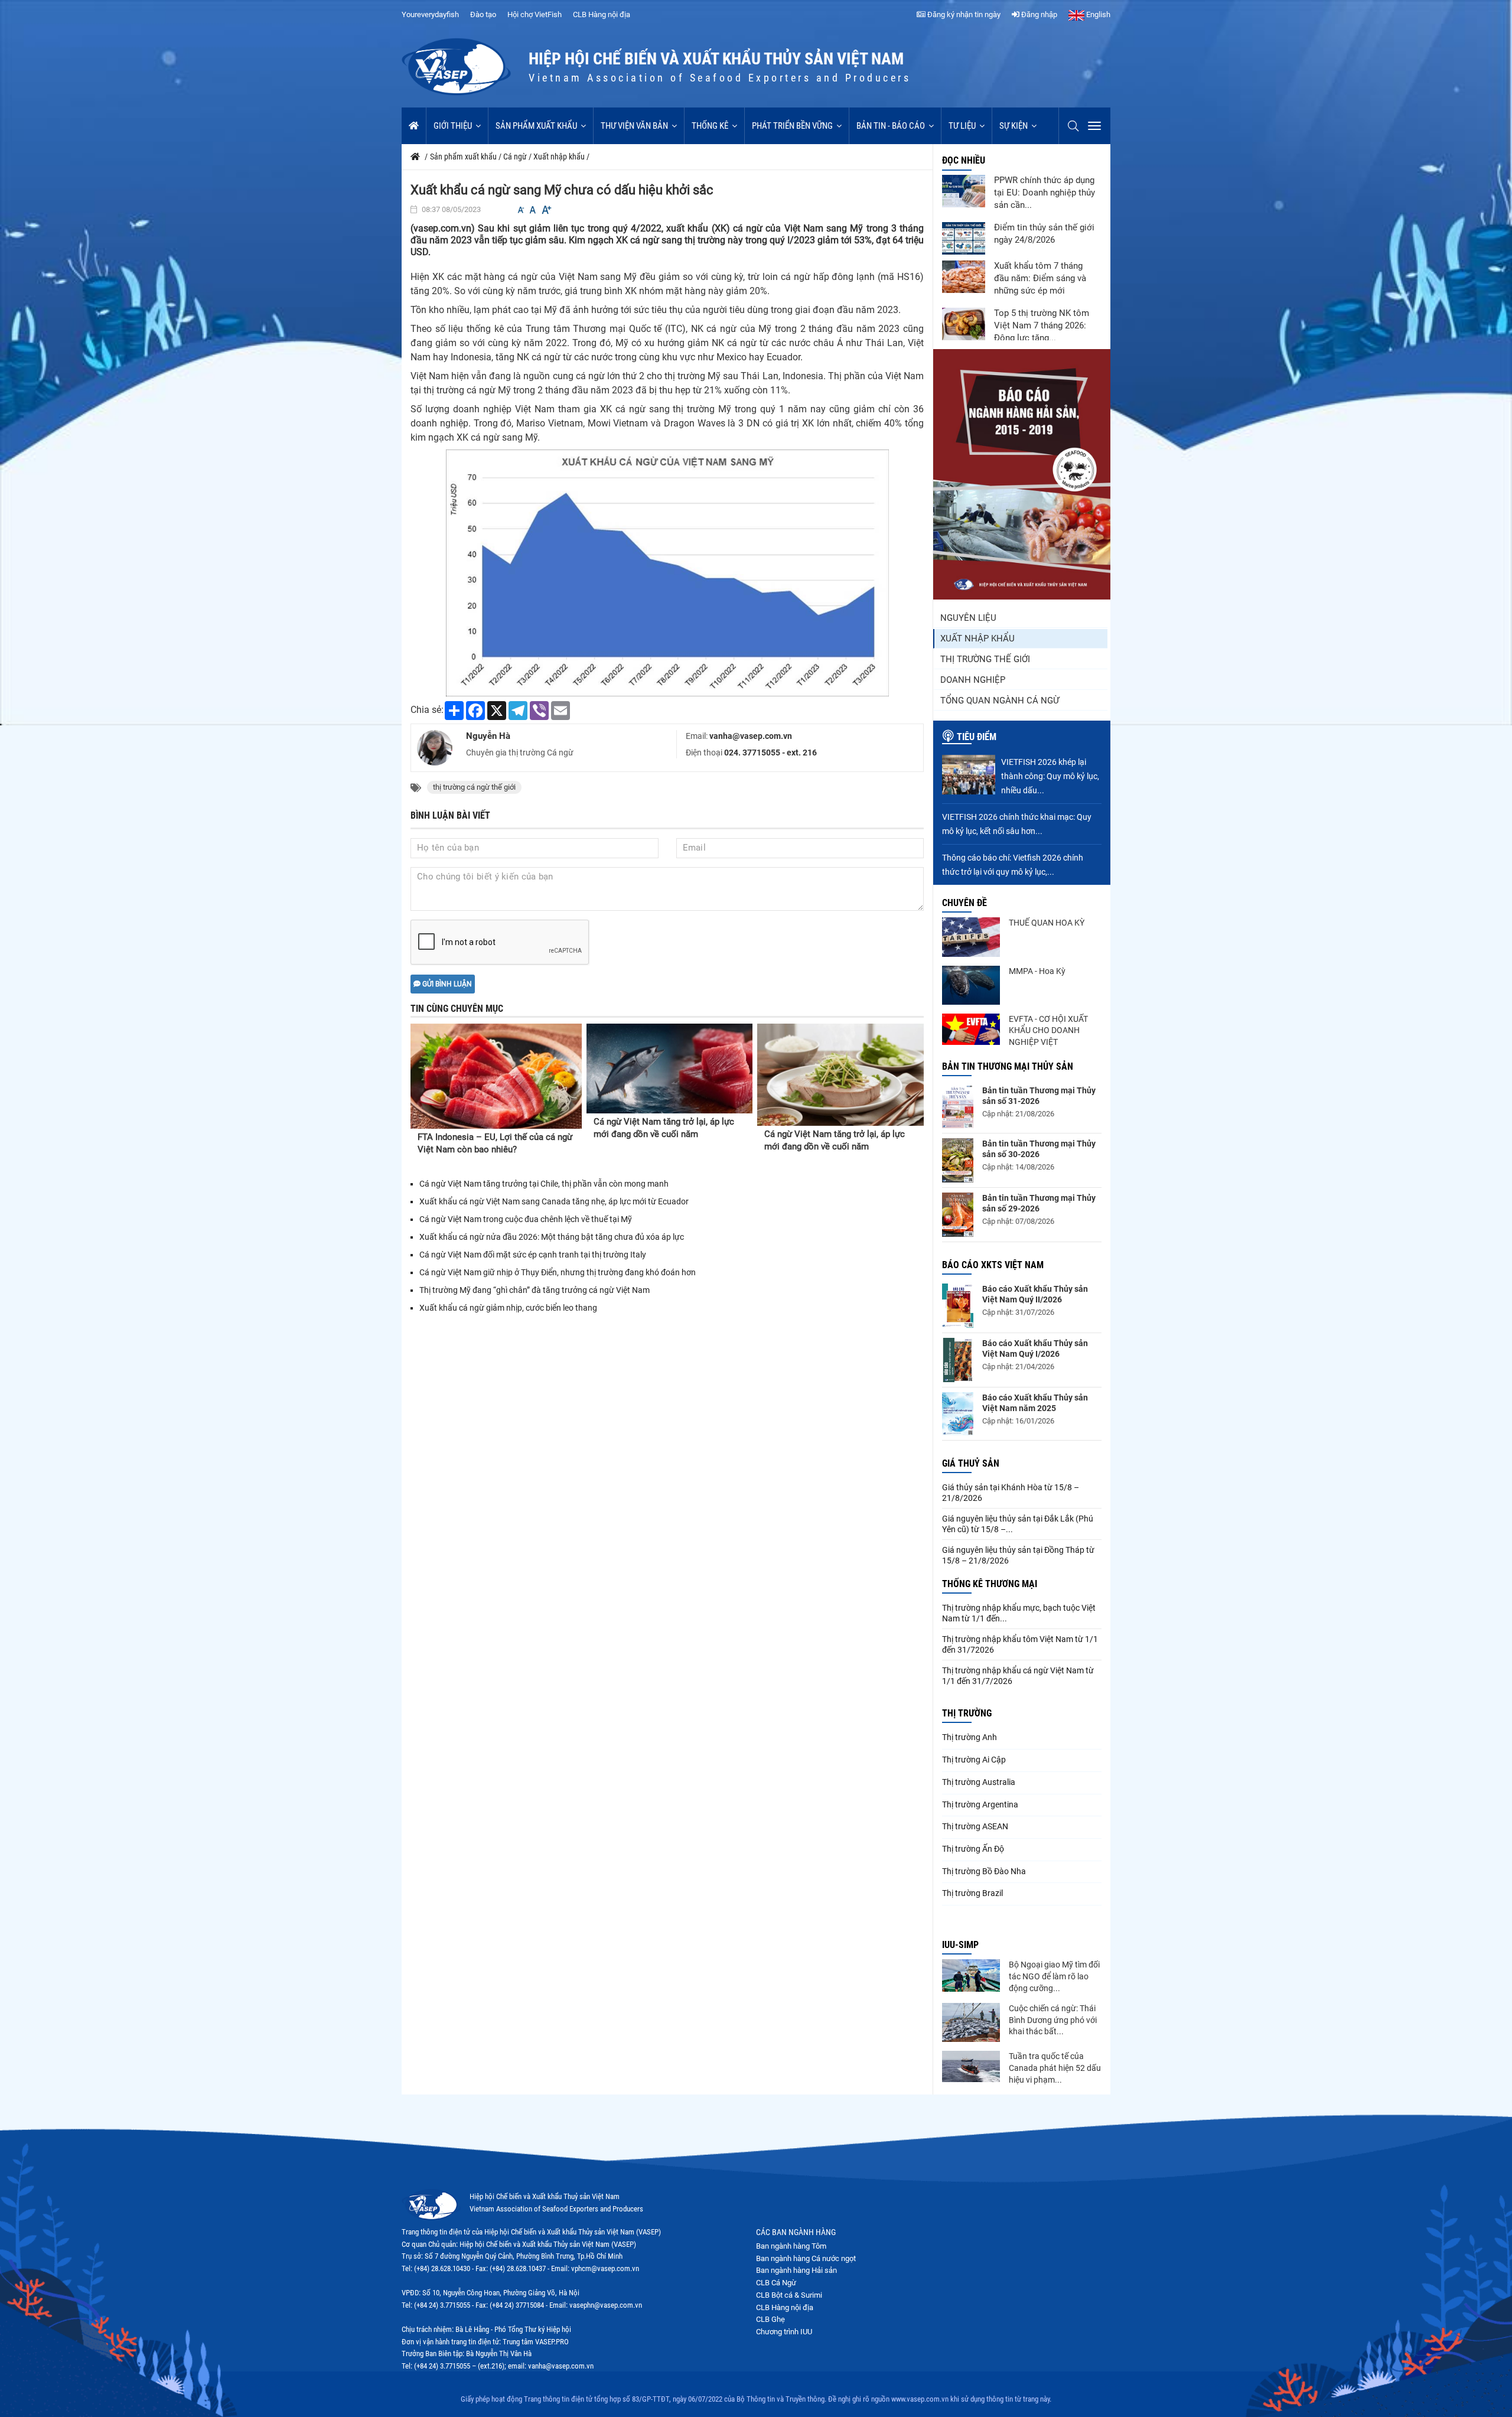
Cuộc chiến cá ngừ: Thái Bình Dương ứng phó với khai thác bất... (1053, 2020)
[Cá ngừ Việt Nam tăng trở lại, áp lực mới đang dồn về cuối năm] (670, 1069)
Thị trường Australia (979, 1782)
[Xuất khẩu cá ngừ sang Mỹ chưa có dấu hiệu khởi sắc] (667, 572)
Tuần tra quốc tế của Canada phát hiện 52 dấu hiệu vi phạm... (1055, 2068)
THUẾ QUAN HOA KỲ (1047, 923)
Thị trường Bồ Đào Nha (984, 1871)
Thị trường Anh (970, 1737)
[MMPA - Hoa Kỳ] (971, 985)
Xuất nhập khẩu (977, 639)
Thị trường (967, 1713)
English (1097, 14)
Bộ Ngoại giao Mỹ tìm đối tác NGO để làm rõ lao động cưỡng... (1054, 1976)
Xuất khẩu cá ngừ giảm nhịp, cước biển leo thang (508, 1308)
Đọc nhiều (964, 160)
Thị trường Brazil (972, 1893)
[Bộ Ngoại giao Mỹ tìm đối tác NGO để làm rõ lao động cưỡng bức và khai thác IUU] (971, 1975)
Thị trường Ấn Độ (973, 1849)
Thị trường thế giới (985, 659)
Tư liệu (962, 126)
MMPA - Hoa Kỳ (1037, 971)
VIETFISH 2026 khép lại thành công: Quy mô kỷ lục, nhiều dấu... (1050, 776)
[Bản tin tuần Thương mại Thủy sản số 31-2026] (958, 1107)
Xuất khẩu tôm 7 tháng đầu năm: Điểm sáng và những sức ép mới (1040, 278)
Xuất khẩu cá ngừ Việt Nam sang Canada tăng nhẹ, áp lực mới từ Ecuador (554, 1201)
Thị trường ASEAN (975, 1826)
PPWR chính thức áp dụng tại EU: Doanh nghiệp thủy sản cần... (1045, 193)
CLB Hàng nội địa (602, 14)
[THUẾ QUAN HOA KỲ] (971, 937)
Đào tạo (483, 14)
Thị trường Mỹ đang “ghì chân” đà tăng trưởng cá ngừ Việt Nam (535, 1290)
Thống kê (710, 126)
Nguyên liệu (968, 618)
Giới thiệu (453, 126)
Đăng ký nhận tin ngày (963, 14)
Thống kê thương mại (990, 1584)
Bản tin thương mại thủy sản (1008, 1066)
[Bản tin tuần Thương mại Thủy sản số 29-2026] (958, 1215)
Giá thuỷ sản (971, 1463)
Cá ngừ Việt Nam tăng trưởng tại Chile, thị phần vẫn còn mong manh (544, 1184)
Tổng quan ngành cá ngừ (1000, 701)
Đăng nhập (1038, 14)
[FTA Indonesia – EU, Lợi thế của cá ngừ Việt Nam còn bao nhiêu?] (496, 1076)
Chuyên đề (964, 903)
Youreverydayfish (430, 14)
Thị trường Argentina (980, 1804)
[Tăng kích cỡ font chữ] (546, 210)
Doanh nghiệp (973, 680)
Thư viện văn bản (634, 126)
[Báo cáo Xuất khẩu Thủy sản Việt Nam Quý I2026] (958, 1360)
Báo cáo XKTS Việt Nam (993, 1265)
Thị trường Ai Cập (974, 1760)
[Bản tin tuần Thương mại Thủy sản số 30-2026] (958, 1160)
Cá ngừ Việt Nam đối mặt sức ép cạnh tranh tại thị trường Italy (533, 1255)
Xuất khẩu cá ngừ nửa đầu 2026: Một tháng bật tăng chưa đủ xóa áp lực (552, 1237)
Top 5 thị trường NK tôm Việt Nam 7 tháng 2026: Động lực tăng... (1042, 325)
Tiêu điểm (977, 737)
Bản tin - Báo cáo (891, 126)
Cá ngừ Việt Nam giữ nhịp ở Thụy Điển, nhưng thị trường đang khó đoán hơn (558, 1272)
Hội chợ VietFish (535, 14)
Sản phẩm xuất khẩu (536, 126)
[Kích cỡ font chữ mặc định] (533, 210)
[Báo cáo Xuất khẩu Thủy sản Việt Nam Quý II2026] (958, 1306)
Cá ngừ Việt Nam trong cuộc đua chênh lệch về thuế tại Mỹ (526, 1219)
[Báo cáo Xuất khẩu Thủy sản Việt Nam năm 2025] (958, 1414)
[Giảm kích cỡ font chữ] (521, 210)
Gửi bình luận (446, 984)
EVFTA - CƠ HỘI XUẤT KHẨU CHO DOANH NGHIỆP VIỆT (1048, 1030)
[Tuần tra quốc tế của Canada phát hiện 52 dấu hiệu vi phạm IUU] (971, 2066)
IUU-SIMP (960, 1945)
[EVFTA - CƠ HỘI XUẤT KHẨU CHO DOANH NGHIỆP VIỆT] (971, 1029)
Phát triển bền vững (792, 126)
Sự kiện (1014, 126)
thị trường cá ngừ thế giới (474, 787)
